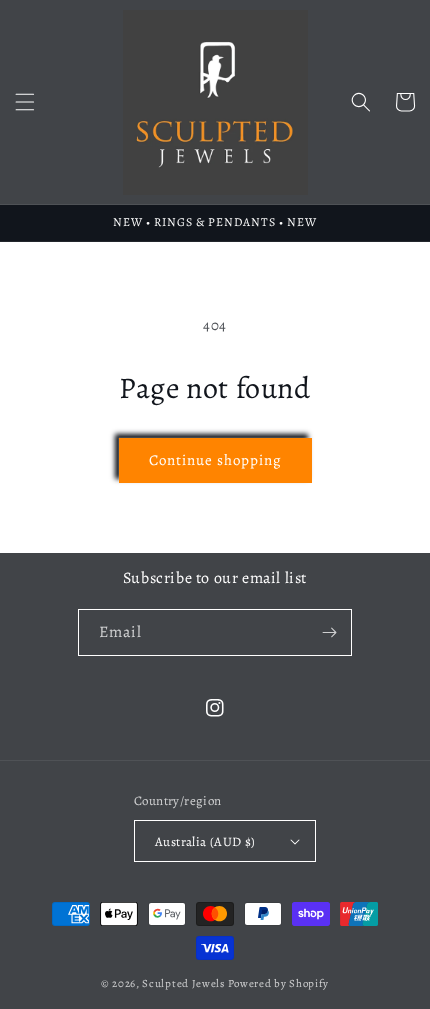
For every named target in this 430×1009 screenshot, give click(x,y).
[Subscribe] (329, 632)
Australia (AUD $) (205, 841)
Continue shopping (215, 460)
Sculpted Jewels (183, 983)
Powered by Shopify (279, 983)
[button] (25, 102)
